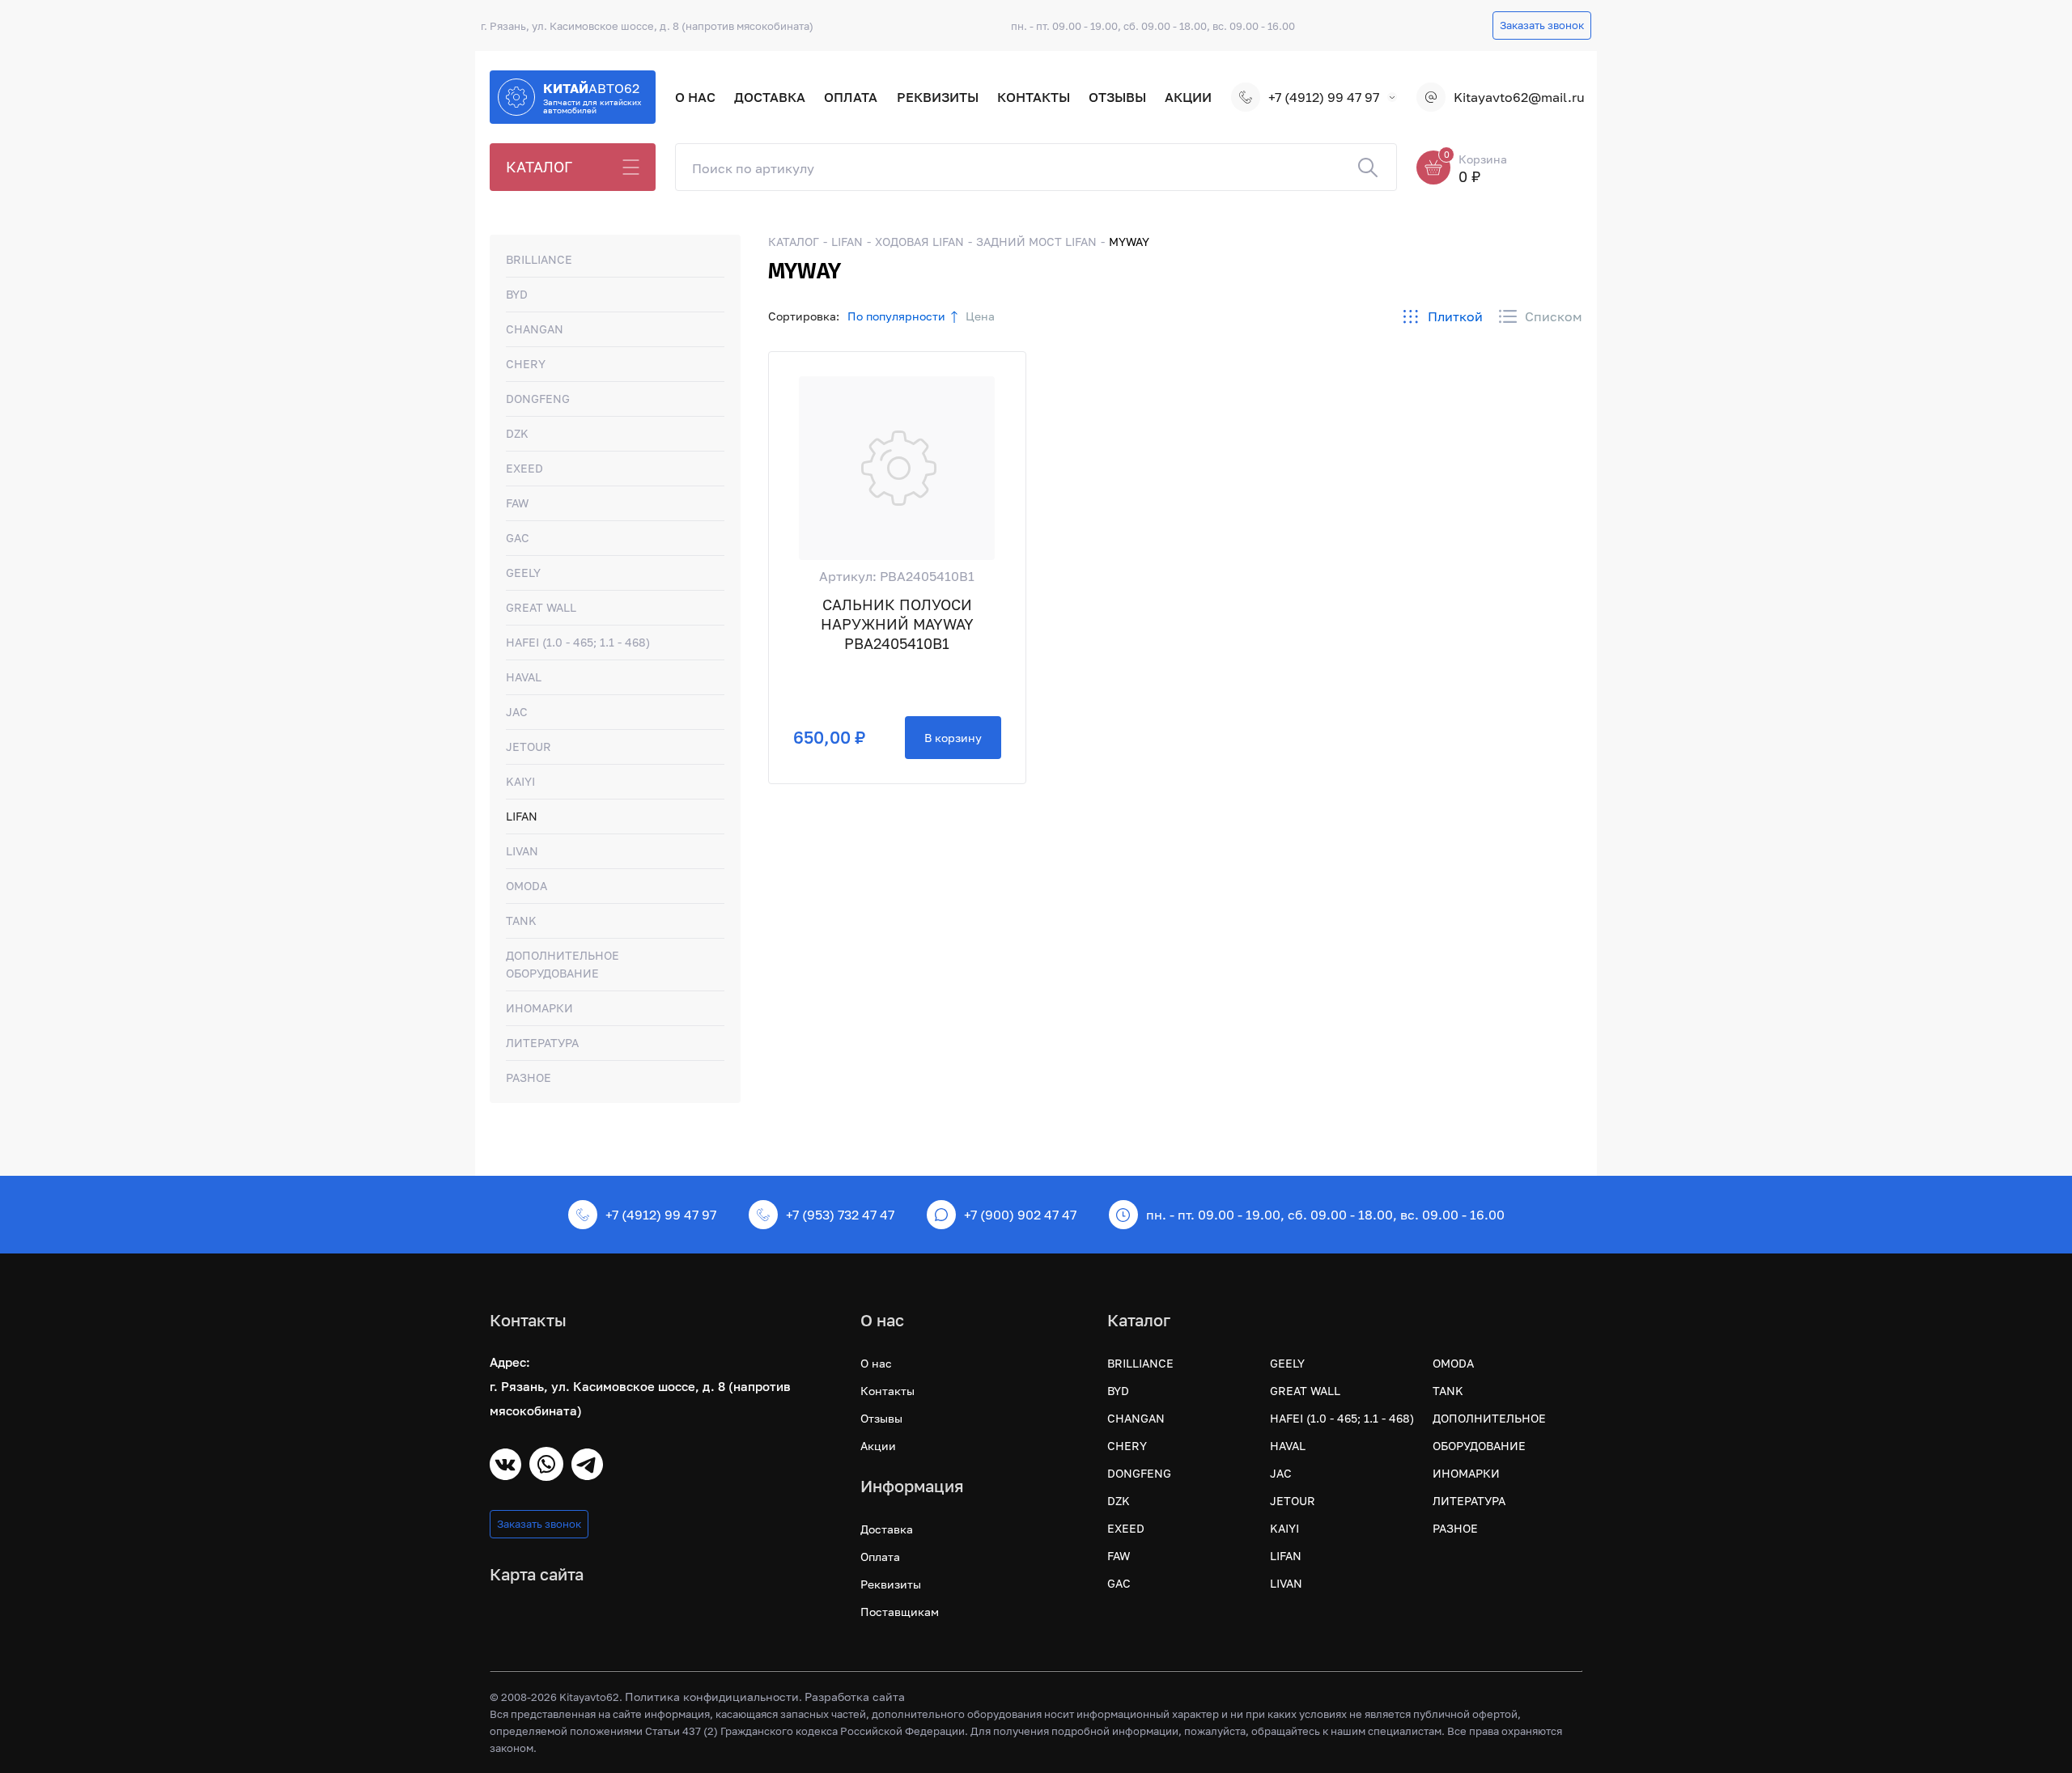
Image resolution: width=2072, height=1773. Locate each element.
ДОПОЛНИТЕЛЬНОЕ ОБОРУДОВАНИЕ (563, 964)
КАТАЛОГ (539, 167)
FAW (517, 503)
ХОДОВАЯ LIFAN (919, 242)
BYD (517, 294)
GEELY (523, 573)
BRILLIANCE (539, 259)
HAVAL (524, 677)
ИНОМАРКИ (539, 1008)
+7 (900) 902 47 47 (1020, 1215)
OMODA (526, 886)
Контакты (1034, 97)
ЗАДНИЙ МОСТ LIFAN (1036, 242)
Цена (980, 316)
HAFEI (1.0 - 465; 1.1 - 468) (578, 642)
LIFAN (522, 816)
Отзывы (1117, 97)
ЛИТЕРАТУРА (542, 1043)
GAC (518, 538)
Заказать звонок (1542, 25)
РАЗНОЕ (529, 1077)
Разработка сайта (855, 1697)
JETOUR (529, 747)
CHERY (526, 364)
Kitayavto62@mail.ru (1518, 97)
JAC (517, 712)
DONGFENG (538, 399)
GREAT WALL (541, 607)
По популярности (896, 316)
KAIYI (520, 781)
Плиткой (1455, 316)
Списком (1554, 316)
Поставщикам (900, 1612)
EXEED (524, 468)
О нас (695, 97)
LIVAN (522, 851)
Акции (1188, 97)
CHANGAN (535, 329)
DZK (517, 433)
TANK (521, 920)
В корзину (953, 738)
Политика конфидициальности (712, 1697)
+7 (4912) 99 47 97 (1324, 97)
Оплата (851, 97)
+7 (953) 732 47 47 (840, 1215)
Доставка (770, 97)
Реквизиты (938, 97)
